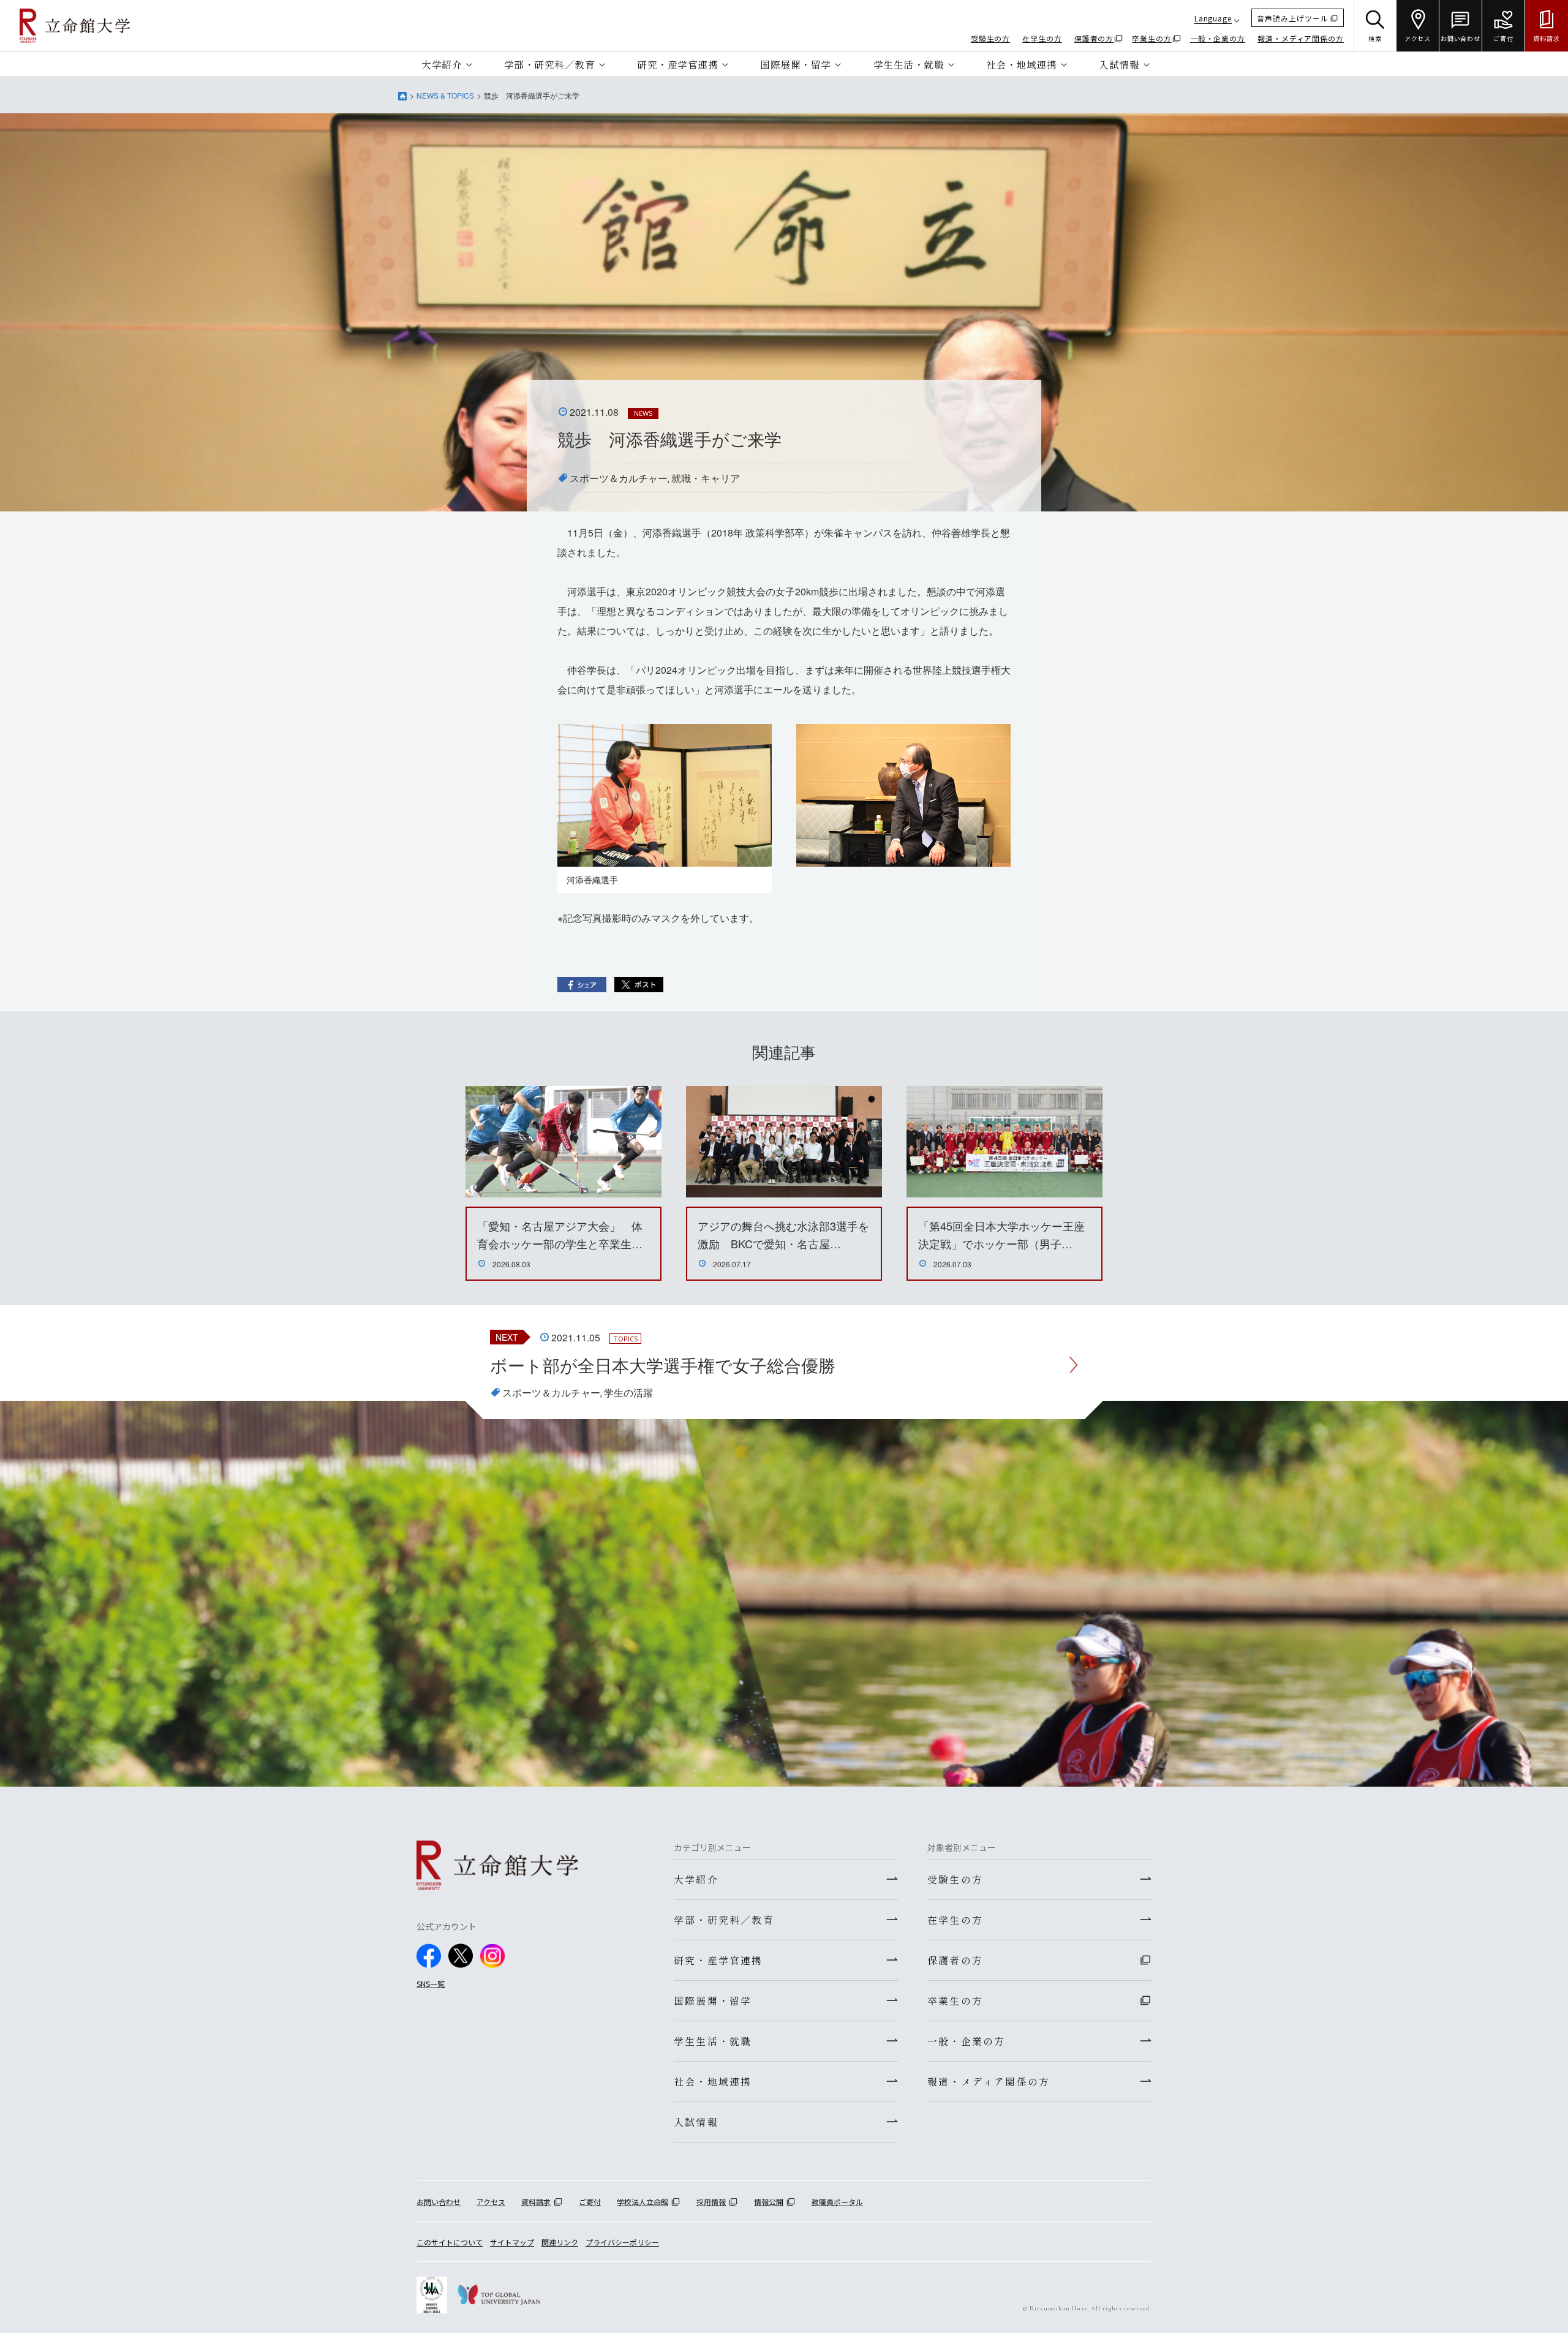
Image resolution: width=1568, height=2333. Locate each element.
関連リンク (560, 2242)
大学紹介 (442, 64)
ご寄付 (590, 2202)
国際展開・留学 (796, 64)
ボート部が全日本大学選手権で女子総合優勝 (663, 1365)
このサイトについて (450, 2242)
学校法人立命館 (643, 2202)
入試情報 (1119, 64)
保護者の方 (1094, 38)
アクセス (491, 2202)
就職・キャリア (706, 478)
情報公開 (769, 2202)
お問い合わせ (439, 2202)
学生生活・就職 (909, 64)
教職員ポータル (837, 2202)
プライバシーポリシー (622, 2242)
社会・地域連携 (1022, 64)
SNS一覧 (431, 1984)
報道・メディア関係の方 (1301, 38)
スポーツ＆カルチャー (619, 478)
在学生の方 (1042, 38)
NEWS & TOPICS (445, 95)
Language (1213, 18)
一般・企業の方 (1218, 38)
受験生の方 (991, 38)
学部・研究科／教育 (550, 64)
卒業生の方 (1152, 38)
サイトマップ (512, 2242)
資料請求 (536, 2202)
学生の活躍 (628, 1393)
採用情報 (711, 2202)
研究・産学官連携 (677, 64)
